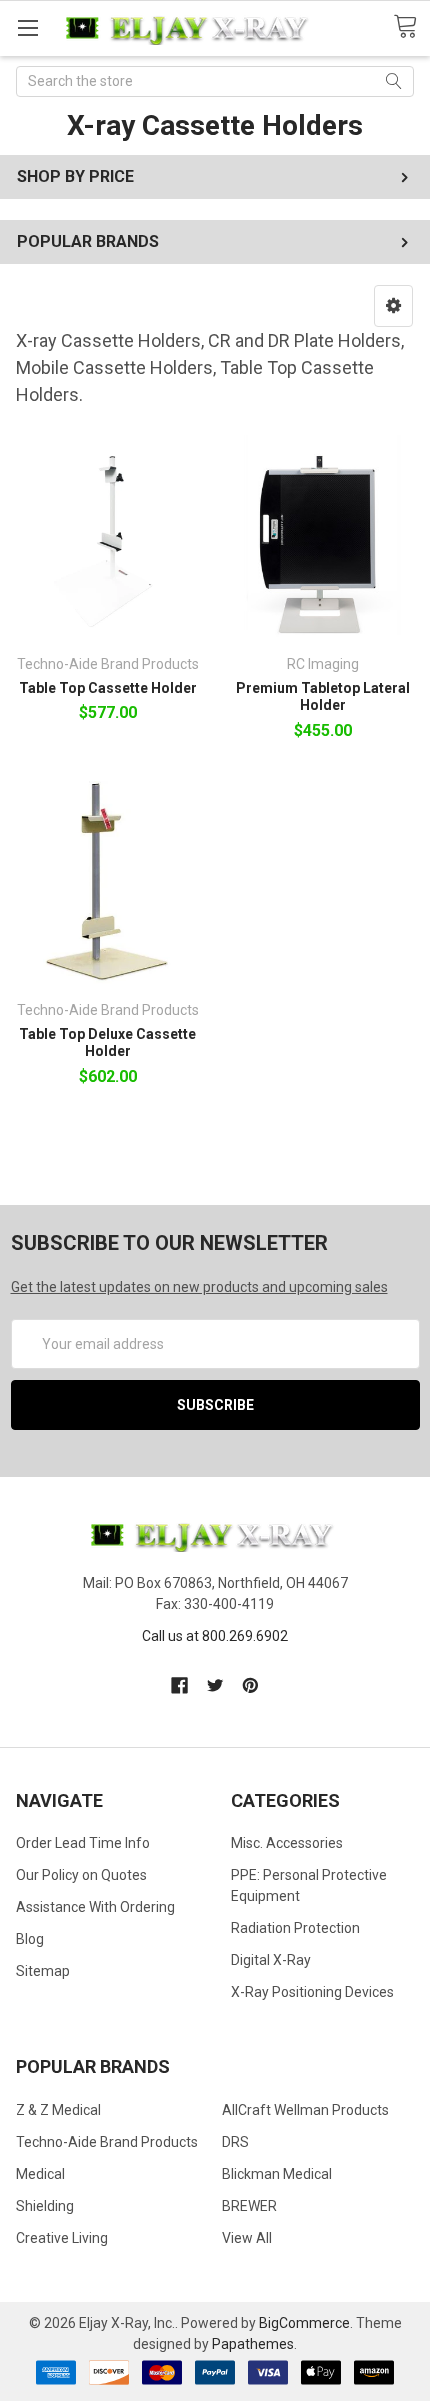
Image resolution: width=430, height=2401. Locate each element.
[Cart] (411, 27)
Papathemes (253, 2344)
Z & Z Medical (58, 2110)
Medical (40, 2174)
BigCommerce (304, 2323)
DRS (235, 2142)
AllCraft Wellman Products (305, 2110)
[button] (393, 306)
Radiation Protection (295, 1928)
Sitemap (43, 1971)
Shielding (45, 2206)
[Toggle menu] (27, 27)
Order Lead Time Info (83, 1843)
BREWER (249, 2206)
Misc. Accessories (287, 1843)
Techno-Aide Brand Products (107, 2142)
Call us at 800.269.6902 (215, 1636)
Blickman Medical (277, 2174)
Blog (30, 1939)
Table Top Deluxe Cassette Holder (107, 1043)
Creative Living (62, 2238)
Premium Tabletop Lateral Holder (323, 697)
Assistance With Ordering (95, 1907)
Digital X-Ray (271, 1960)
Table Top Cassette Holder (108, 688)
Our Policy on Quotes (81, 1875)
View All (247, 2238)
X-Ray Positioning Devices (312, 1992)
